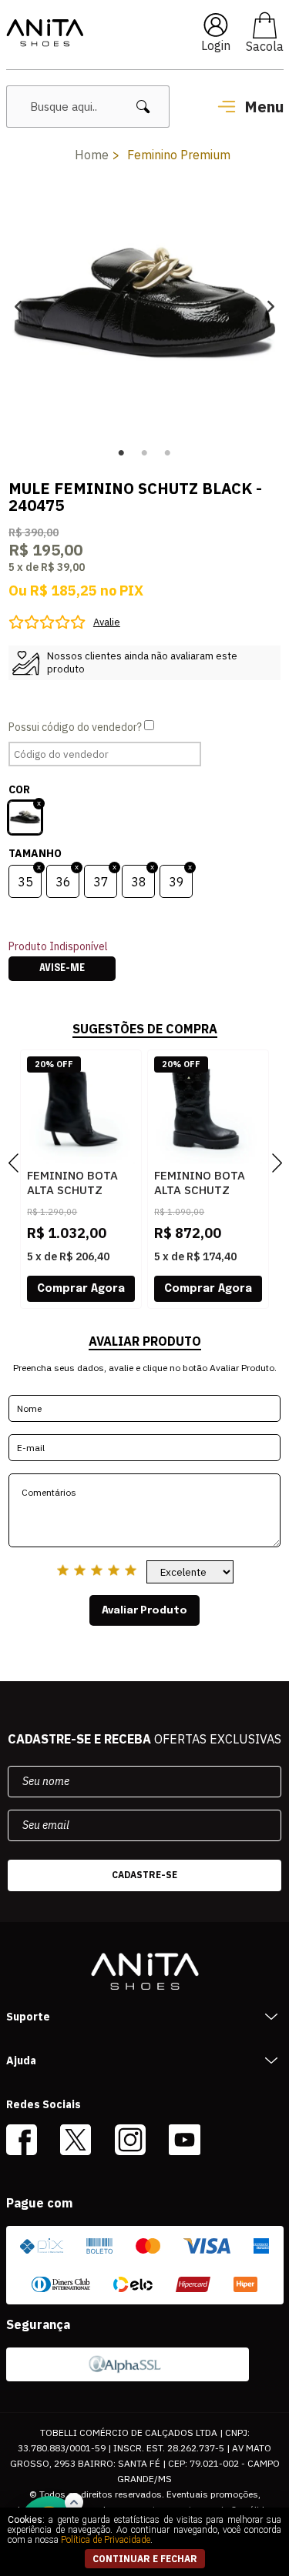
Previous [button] (18, 306)
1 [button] (122, 453)
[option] (144, 306)
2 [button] (145, 453)
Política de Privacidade (106, 2540)
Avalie (107, 622)
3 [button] (168, 453)
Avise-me (62, 969)
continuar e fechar (145, 2559)
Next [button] (271, 306)
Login (216, 45)
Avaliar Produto (144, 1610)
